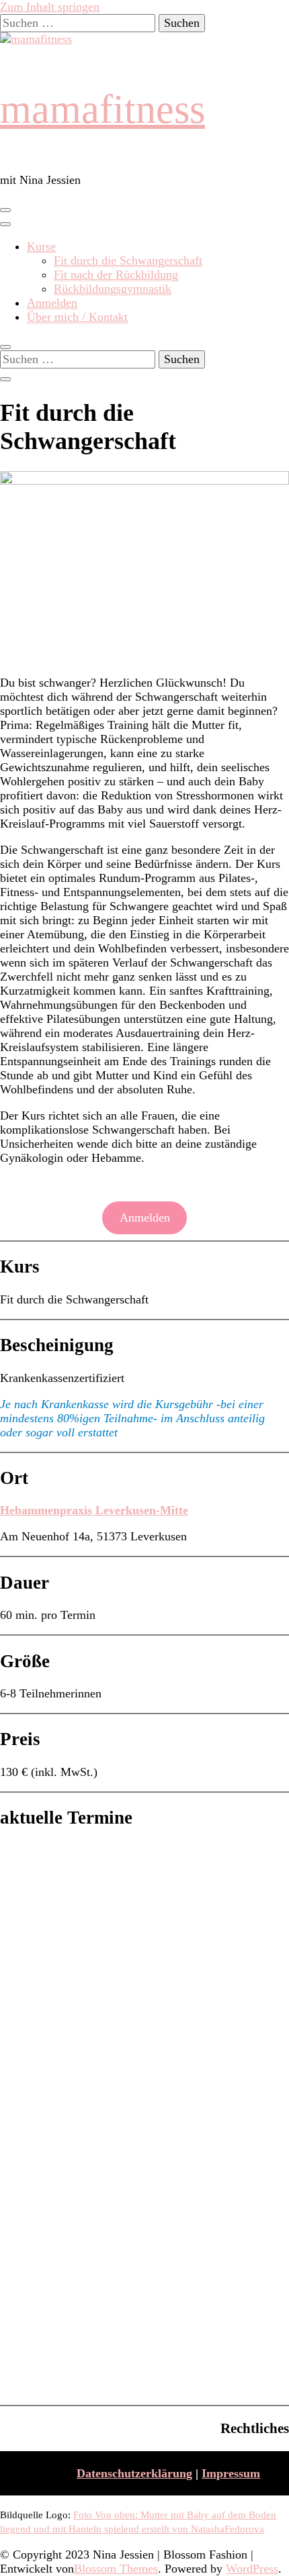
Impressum (231, 2473)
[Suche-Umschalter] (5, 347)
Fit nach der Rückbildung (116, 275)
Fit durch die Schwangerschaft (128, 260)
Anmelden (52, 303)
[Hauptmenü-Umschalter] (5, 210)
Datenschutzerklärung (134, 2473)
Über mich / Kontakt (77, 317)
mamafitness (102, 109)
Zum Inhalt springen (50, 7)
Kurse (41, 246)
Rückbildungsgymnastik (113, 289)
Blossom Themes (116, 2569)
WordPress (252, 2569)
